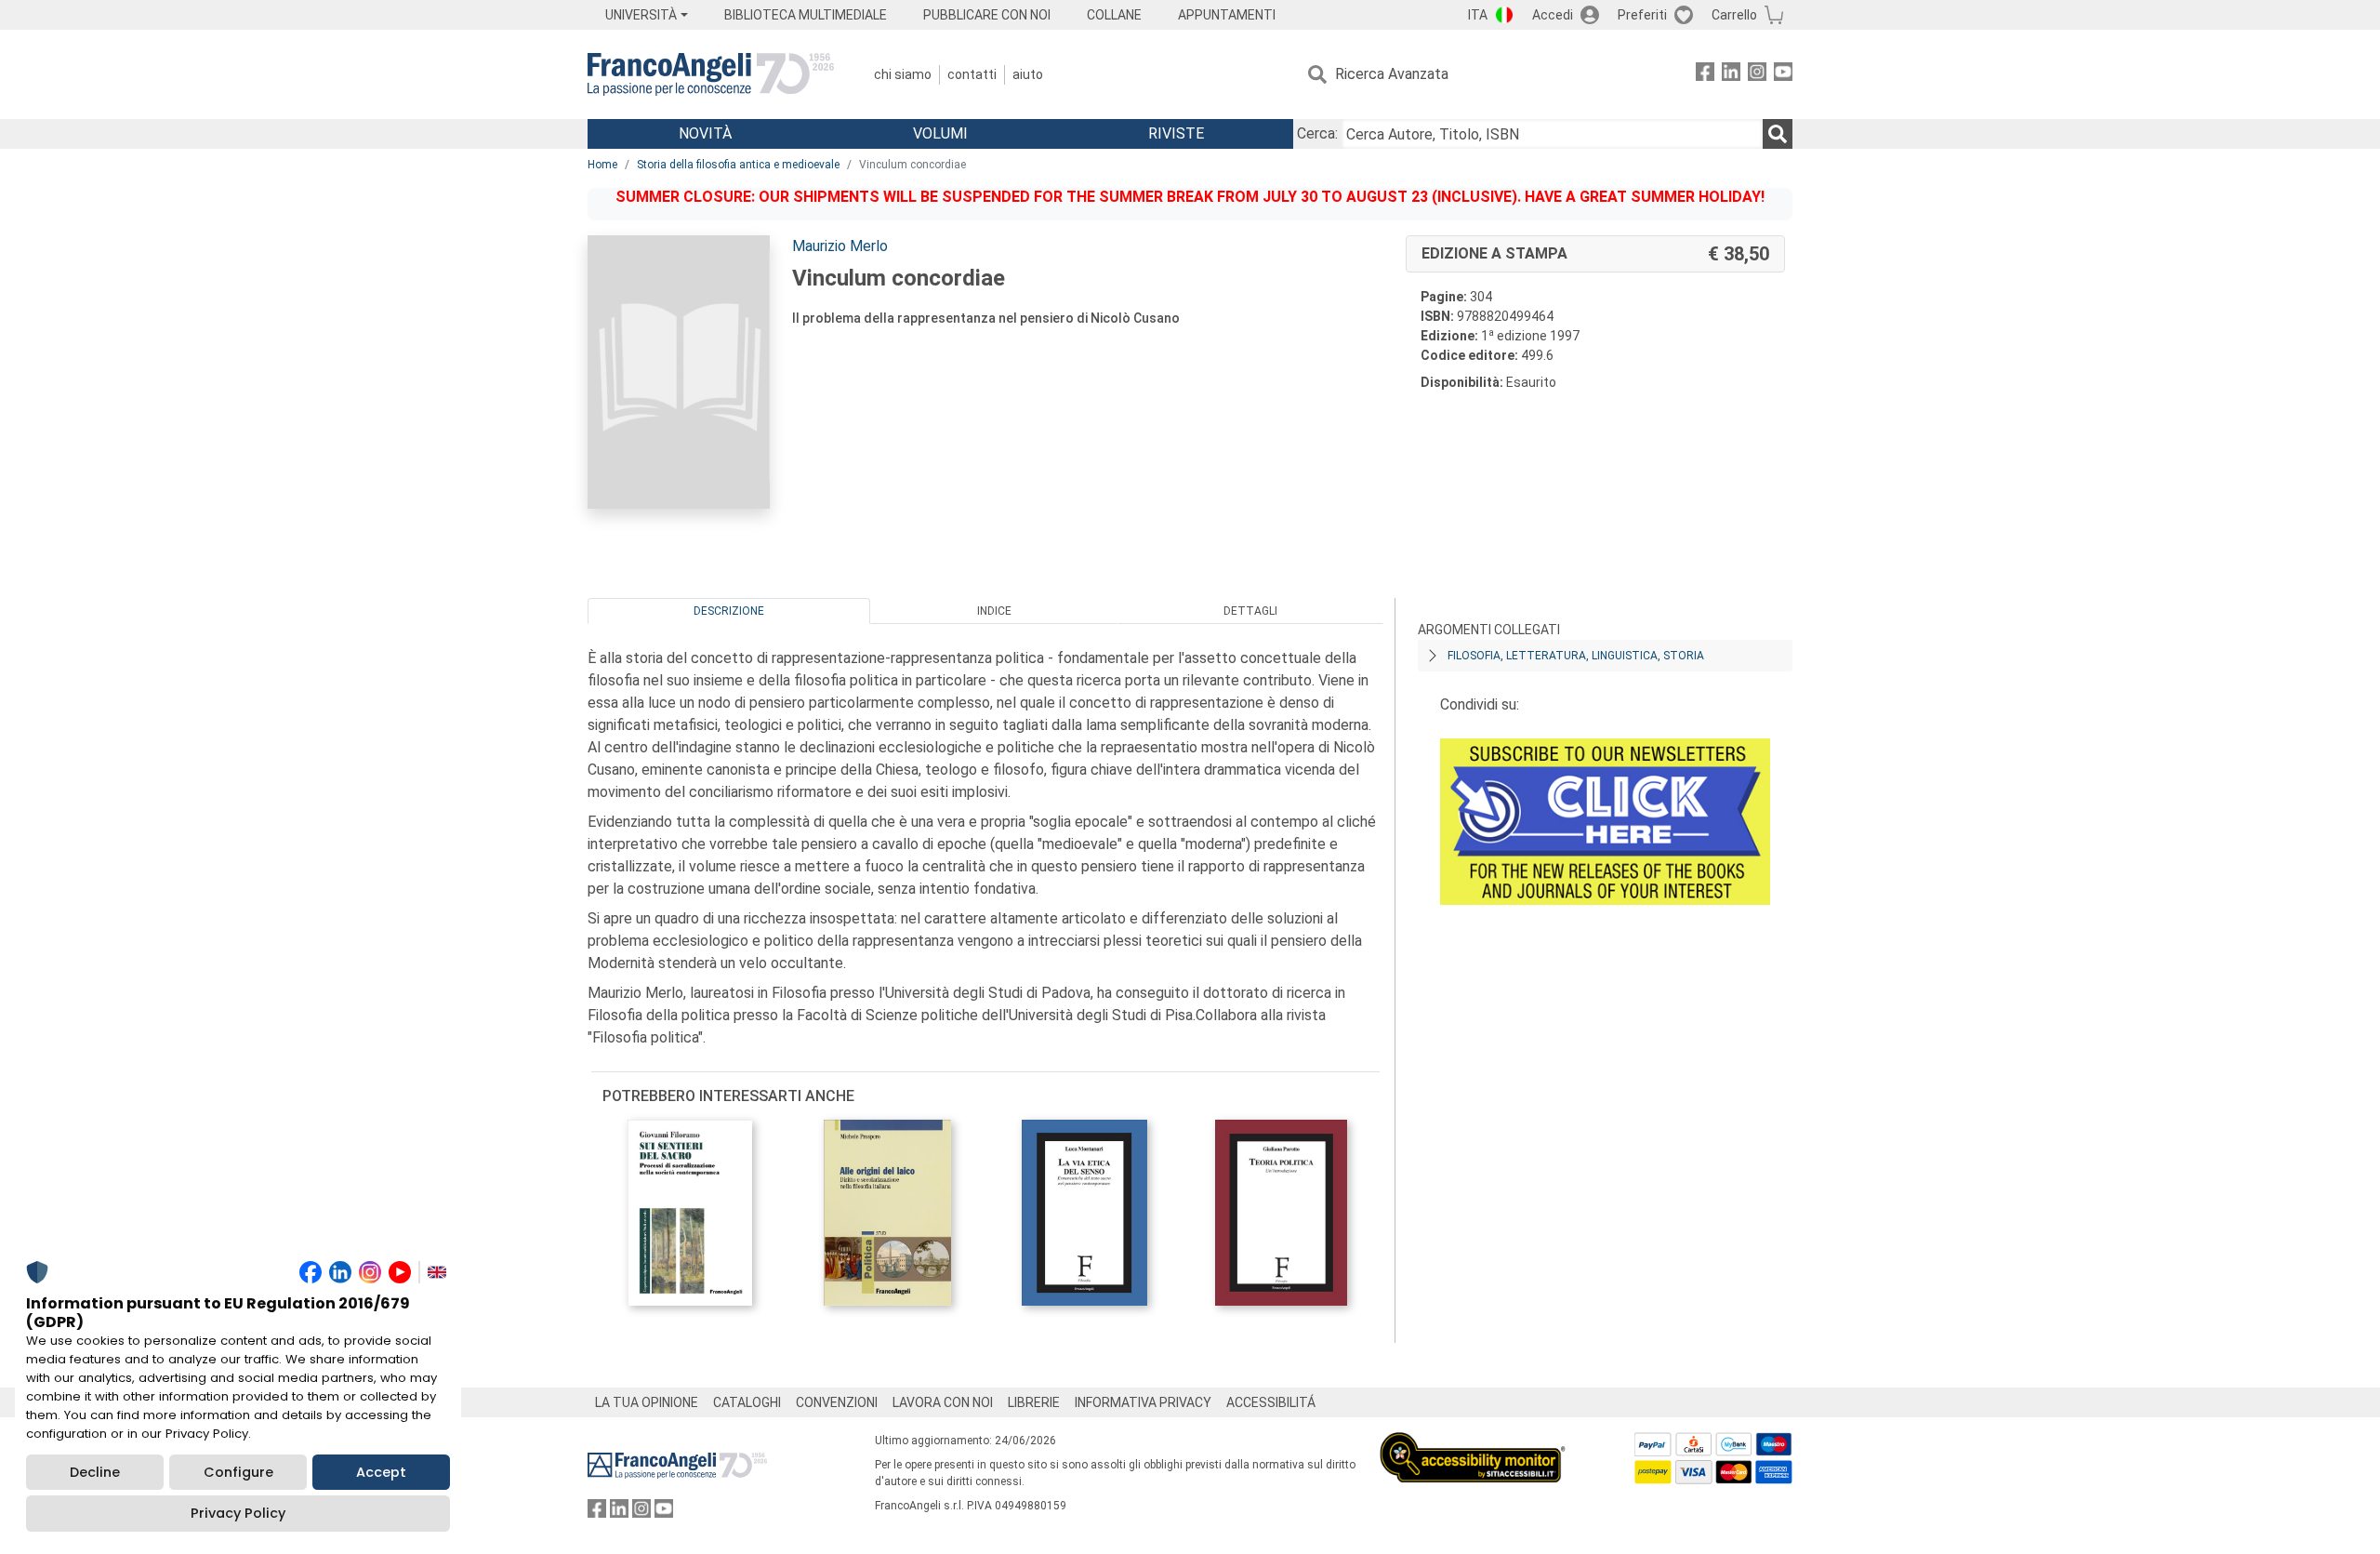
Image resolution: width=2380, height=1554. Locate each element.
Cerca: (1317, 133)
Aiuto (1028, 74)
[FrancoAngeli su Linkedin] (1731, 75)
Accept (381, 1472)
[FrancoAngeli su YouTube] (1783, 75)
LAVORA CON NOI (943, 1402)
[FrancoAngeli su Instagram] (1757, 75)
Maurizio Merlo (840, 246)
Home (602, 165)
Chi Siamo (903, 74)
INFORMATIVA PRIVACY (1143, 1402)
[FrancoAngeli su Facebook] (1705, 75)
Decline (95, 1472)
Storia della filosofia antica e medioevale (738, 165)
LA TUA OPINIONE (647, 1402)
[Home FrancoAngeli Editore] (711, 74)
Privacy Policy (238, 1513)
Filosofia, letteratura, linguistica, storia (1576, 656)
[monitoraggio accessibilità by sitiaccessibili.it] (1473, 1443)
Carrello (1734, 15)
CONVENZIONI (837, 1402)
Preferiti (1642, 15)
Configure (238, 1472)
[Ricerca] (1778, 134)
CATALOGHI (747, 1402)
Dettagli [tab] (1250, 611)
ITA (1478, 15)
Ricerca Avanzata (1392, 74)
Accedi (1553, 15)
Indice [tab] (994, 611)
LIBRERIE (1034, 1402)
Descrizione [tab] (729, 611)
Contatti (972, 74)
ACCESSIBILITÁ (1271, 1402)
